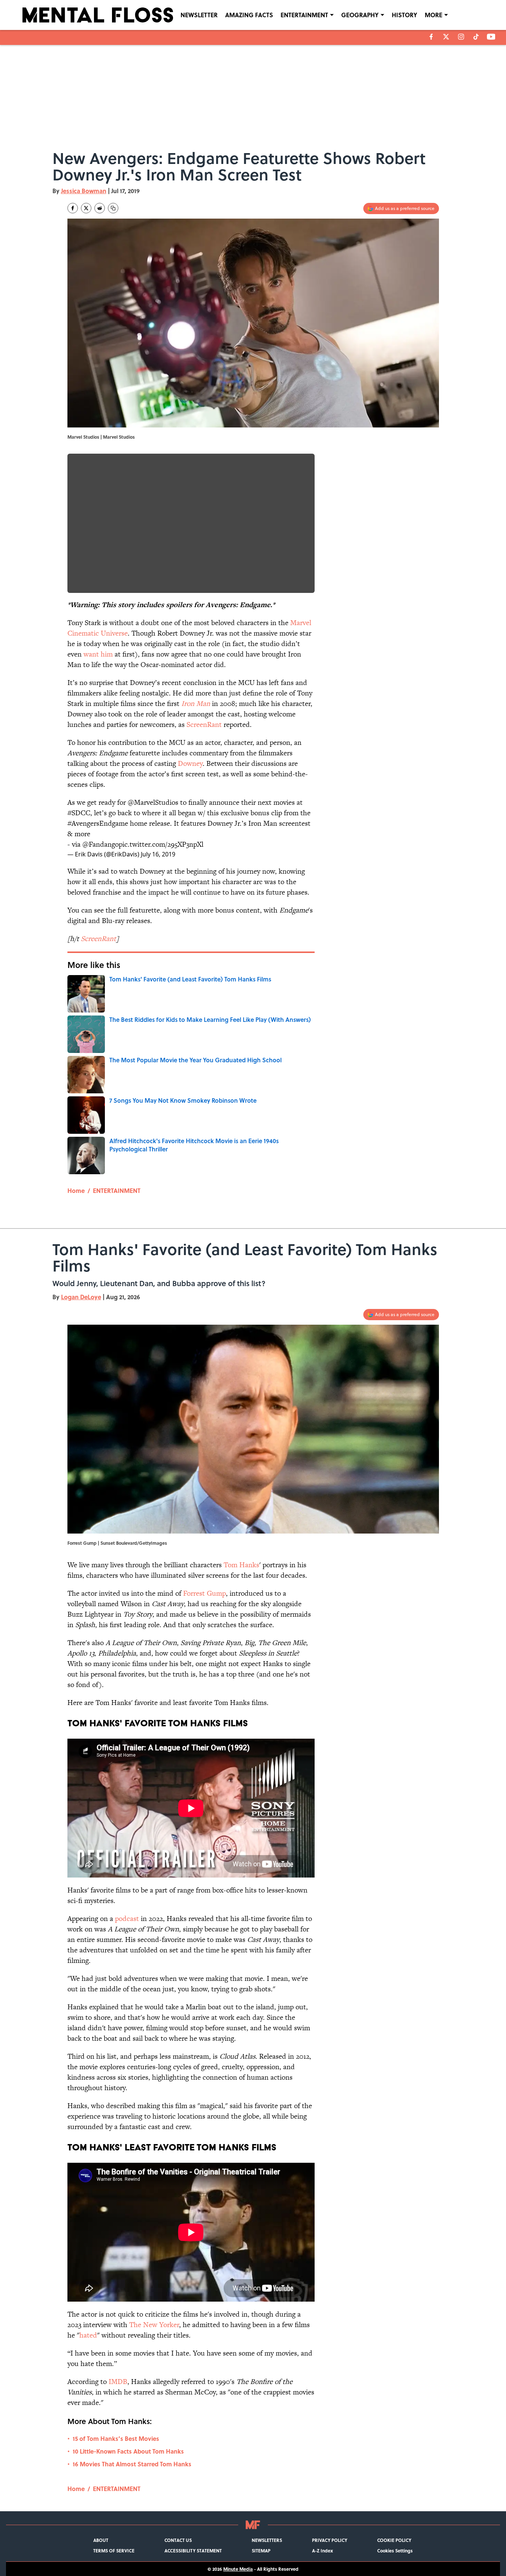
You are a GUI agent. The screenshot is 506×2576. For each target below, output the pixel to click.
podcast (127, 1919)
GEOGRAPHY (360, 15)
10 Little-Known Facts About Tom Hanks (128, 2451)
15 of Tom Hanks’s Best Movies (116, 2438)
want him (98, 654)
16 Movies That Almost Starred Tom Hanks (132, 2464)
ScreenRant (204, 724)
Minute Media (238, 2569)
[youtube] (491, 37)
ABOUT (101, 2540)
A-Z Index (322, 2551)
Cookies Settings (395, 2551)
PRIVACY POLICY (330, 2540)
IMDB (118, 2382)
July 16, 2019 (158, 854)
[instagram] (461, 37)
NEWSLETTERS (267, 2540)
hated (88, 2335)
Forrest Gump (204, 1593)
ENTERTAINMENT (304, 15)
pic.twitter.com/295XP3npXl (161, 844)
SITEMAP (261, 2551)
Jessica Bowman (84, 191)
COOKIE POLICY (394, 2540)
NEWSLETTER (199, 15)
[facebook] (431, 37)
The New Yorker (154, 2325)
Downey (190, 763)
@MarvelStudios (153, 802)
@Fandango (101, 844)
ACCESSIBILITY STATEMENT (193, 2551)
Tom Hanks (241, 1565)
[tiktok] (476, 37)
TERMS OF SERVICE (114, 2551)
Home (76, 1190)
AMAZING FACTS (249, 15)
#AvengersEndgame (98, 823)
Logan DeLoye (81, 1297)
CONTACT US (178, 2540)
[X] (446, 37)
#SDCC (79, 813)
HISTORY (405, 15)
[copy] (113, 208)
